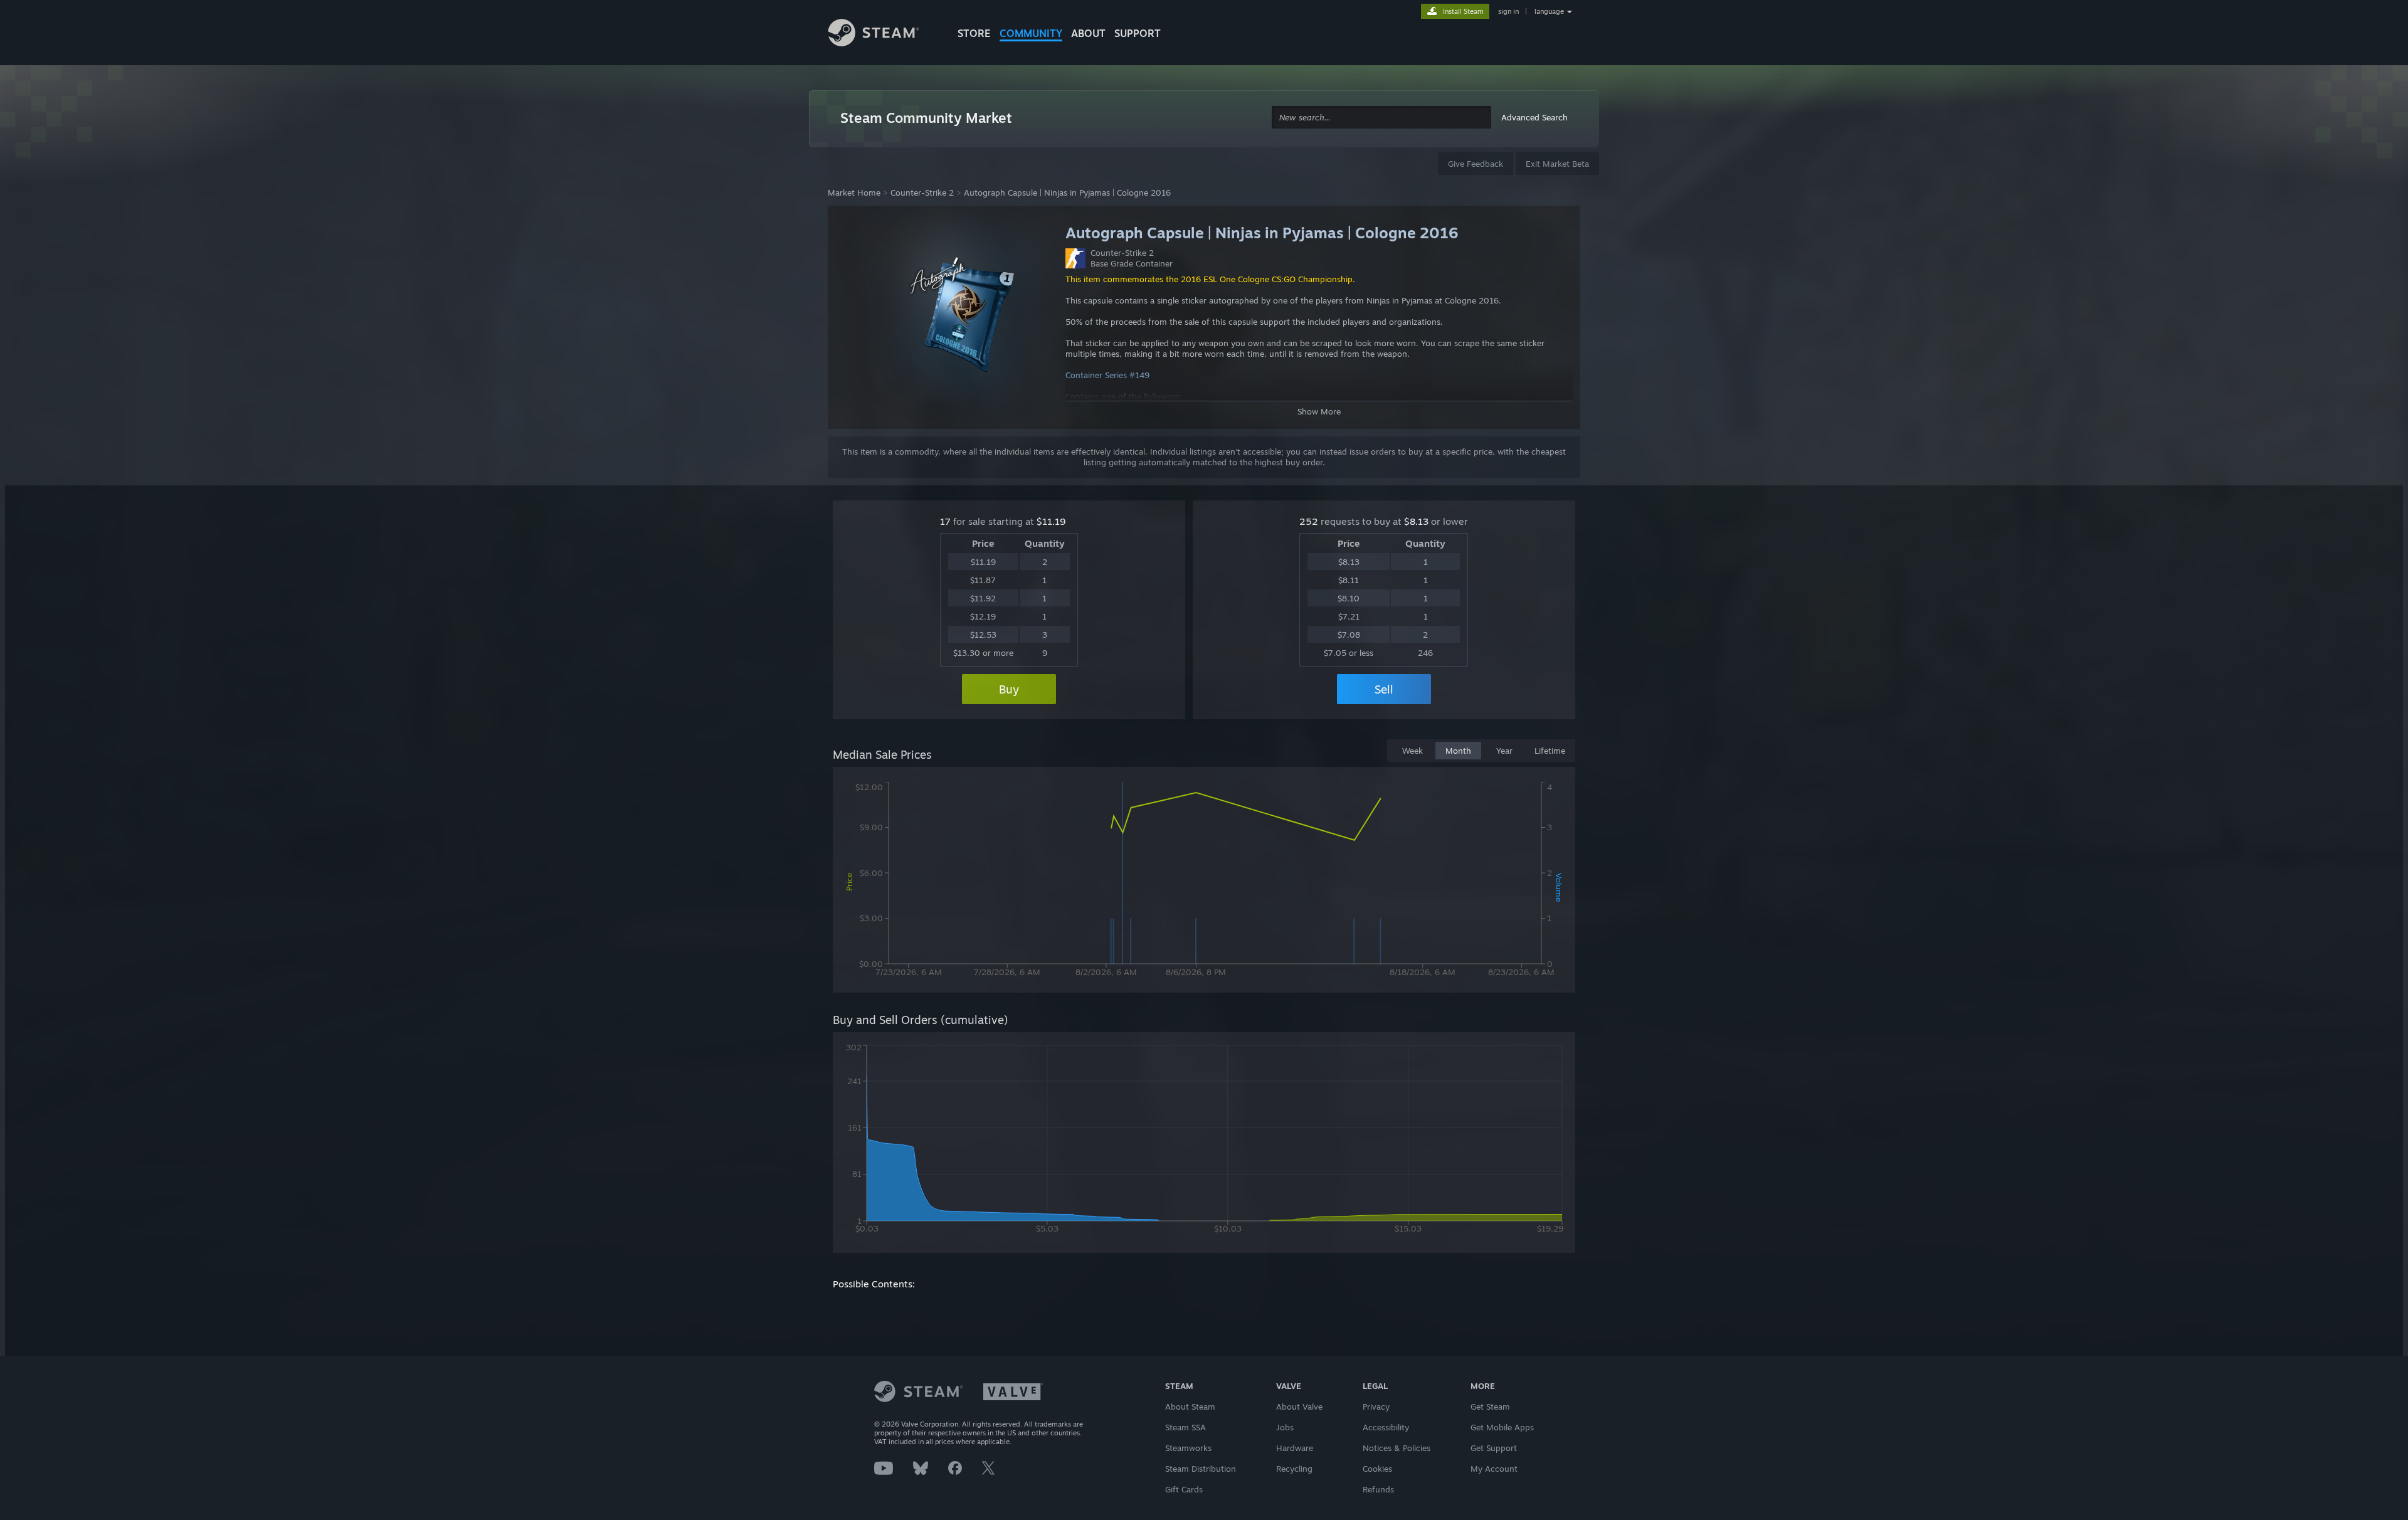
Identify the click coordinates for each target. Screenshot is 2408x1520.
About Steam (1190, 1407)
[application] (1204, 882)
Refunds (1378, 1489)
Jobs (1285, 1427)
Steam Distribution (1201, 1469)
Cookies (1377, 1469)
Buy (1009, 689)
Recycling (1294, 1469)
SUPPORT (1138, 33)
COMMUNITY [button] (1031, 33)
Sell (1384, 689)
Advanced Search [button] (1534, 117)
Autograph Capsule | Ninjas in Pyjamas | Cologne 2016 (1067, 193)
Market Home (854, 193)
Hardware (1295, 1448)
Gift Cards (1184, 1489)
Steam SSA (1186, 1427)
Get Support (1494, 1448)
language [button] (1549, 11)
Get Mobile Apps (1502, 1427)
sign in (1508, 11)
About (1088, 33)
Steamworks (1188, 1448)
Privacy (1376, 1407)
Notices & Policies (1397, 1448)
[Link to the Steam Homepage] (883, 34)
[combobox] (1381, 118)
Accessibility (1386, 1427)
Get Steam (1490, 1407)
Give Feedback (1476, 164)
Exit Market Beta (1557, 164)
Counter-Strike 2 (922, 193)
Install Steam (1463, 11)
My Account (1494, 1469)
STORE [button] (974, 33)
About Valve (1299, 1407)
